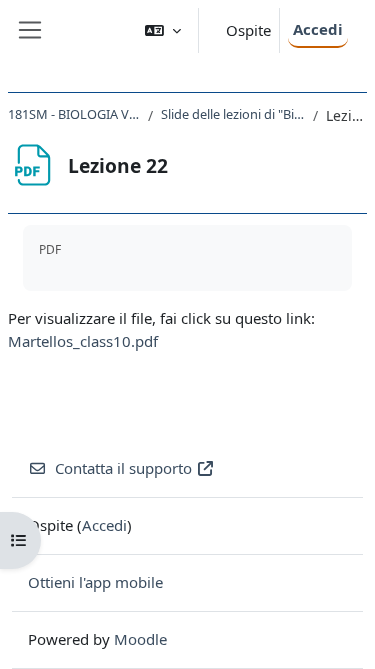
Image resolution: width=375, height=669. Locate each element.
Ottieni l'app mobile (95, 582)
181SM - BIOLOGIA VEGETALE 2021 (74, 114)
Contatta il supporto (123, 468)
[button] (163, 30)
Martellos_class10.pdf (83, 341)
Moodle (140, 639)
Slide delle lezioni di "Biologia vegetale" (233, 114)
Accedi (318, 29)
